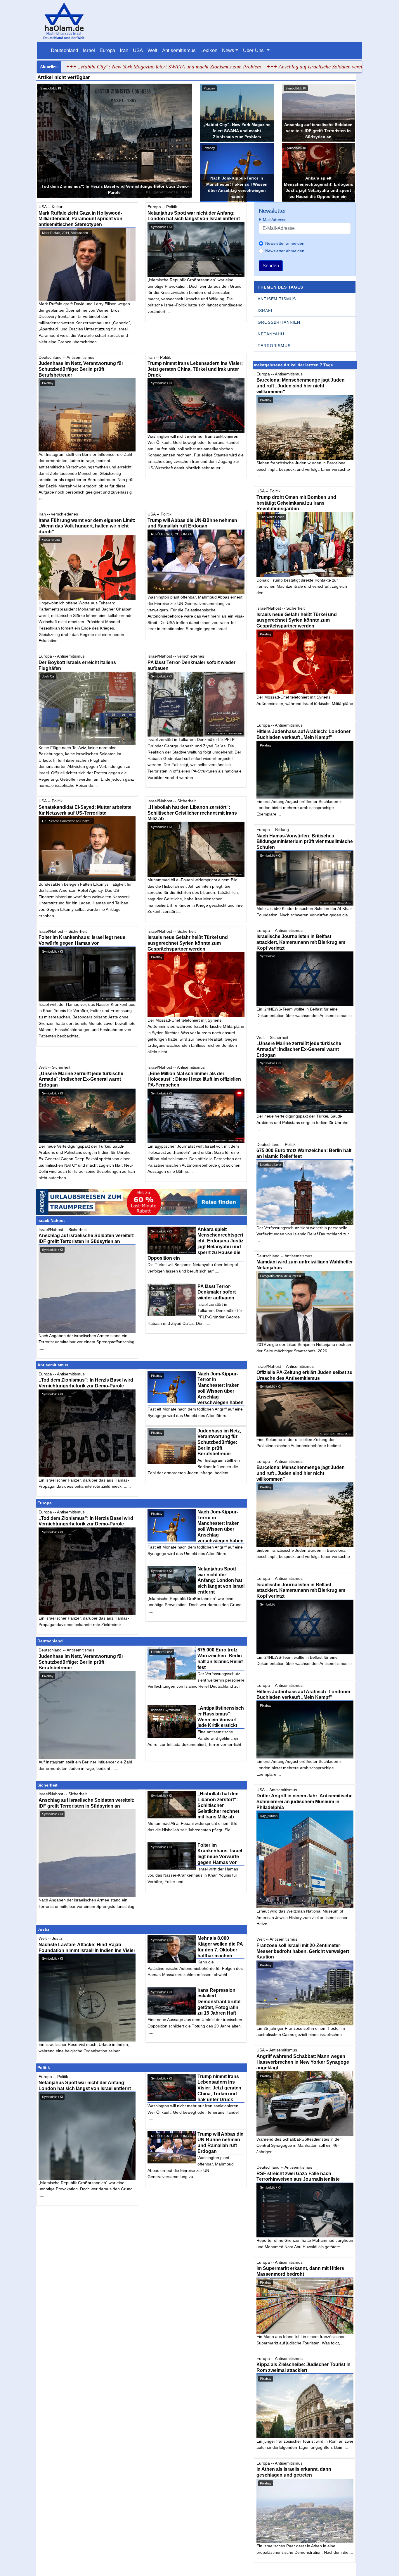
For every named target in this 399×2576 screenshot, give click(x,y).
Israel (89, 50)
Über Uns (254, 50)
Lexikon (209, 50)
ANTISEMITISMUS (277, 299)
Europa (107, 50)
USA (138, 50)
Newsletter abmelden (285, 251)
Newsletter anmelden (285, 243)
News (228, 50)
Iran (124, 50)
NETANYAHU (271, 334)
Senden (271, 266)
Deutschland (64, 50)
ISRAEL (266, 311)
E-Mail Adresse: (273, 220)
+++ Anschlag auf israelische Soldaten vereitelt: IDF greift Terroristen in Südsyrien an (290, 67)
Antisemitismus (179, 50)
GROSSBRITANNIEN (279, 322)
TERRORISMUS (274, 346)
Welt (152, 50)
